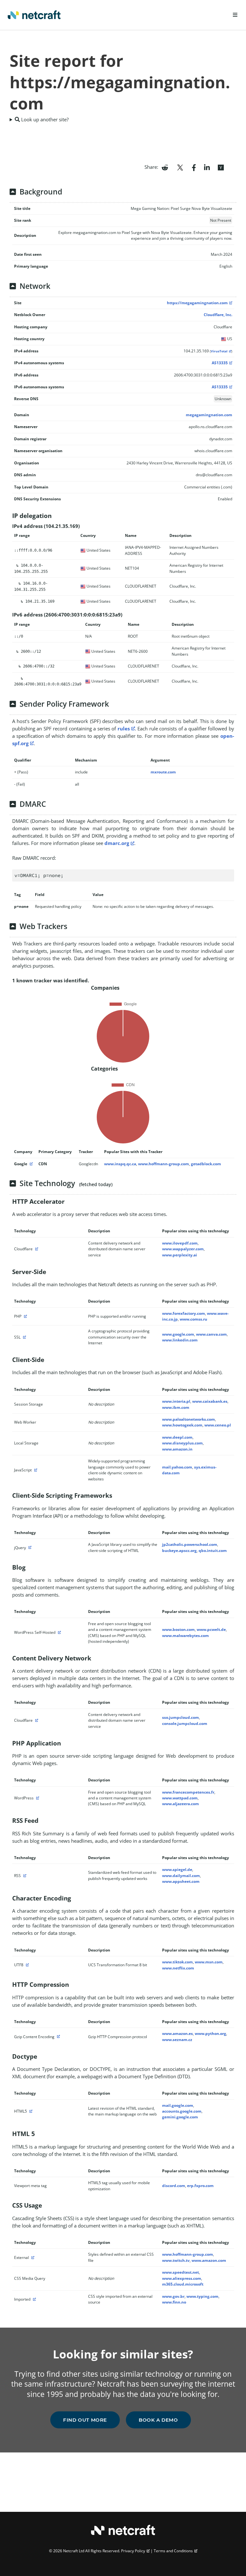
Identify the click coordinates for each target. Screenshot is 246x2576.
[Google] (30, 1164)
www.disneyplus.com (182, 1443)
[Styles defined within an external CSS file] (32, 2257)
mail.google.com (178, 2105)
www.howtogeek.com (182, 1425)
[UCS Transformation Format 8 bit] (27, 1965)
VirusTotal (219, 351)
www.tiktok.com (177, 1962)
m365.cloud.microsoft (183, 2284)
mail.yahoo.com (177, 1467)
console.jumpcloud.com (185, 1723)
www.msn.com (209, 1962)
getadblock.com (206, 1164)
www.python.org (210, 2033)
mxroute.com (163, 772)
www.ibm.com (176, 1407)
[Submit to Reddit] (165, 167)
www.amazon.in (177, 1449)
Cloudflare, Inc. (218, 315)
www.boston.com (178, 1629)
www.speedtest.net (180, 2272)
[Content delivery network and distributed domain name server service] (36, 1249)
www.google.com (178, 1334)
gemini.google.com (180, 2117)
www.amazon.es (177, 2033)
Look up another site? (44, 119)
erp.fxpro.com (200, 2186)
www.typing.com (202, 2296)
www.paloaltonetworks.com (189, 1419)
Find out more (85, 2420)
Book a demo (158, 2420)
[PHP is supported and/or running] (25, 1316)
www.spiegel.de (177, 1870)
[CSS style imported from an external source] (34, 2299)
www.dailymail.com (181, 1876)
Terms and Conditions (173, 2551)
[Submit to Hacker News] (221, 167)
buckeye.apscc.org (179, 1551)
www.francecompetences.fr (188, 1792)
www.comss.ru (193, 1319)
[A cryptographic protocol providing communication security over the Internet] (24, 1337)
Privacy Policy (133, 2551)
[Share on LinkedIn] (207, 167)
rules (124, 728)
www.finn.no (174, 2302)
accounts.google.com (182, 2111)
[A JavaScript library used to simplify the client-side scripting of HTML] (29, 1548)
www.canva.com (211, 1334)
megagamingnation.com (209, 415)
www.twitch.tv (176, 2260)
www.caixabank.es (210, 1401)
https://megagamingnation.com (197, 303)
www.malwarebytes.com (185, 1636)
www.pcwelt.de (211, 1629)
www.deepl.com (177, 1437)
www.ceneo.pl (218, 1425)
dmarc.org (117, 843)
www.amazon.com (209, 2260)
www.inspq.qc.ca (120, 1164)
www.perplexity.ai (180, 1255)
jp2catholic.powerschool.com (190, 1544)
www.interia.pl (176, 1401)
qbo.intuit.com (213, 1551)
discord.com (174, 2186)
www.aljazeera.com (180, 1804)
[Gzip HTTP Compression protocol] (58, 2037)
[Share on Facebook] (194, 167)
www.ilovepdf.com (180, 1243)
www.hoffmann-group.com (164, 1164)
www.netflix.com (178, 1968)
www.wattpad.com (180, 1798)
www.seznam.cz (177, 2040)
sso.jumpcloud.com (180, 1717)
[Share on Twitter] (180, 167)
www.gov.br (173, 2296)
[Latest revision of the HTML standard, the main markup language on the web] (30, 2111)
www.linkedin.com (180, 1340)
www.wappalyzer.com (183, 1249)
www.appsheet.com (181, 1881)
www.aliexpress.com (182, 2278)
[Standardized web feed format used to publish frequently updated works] (24, 1876)
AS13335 (220, 363)
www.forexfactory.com (184, 1313)
